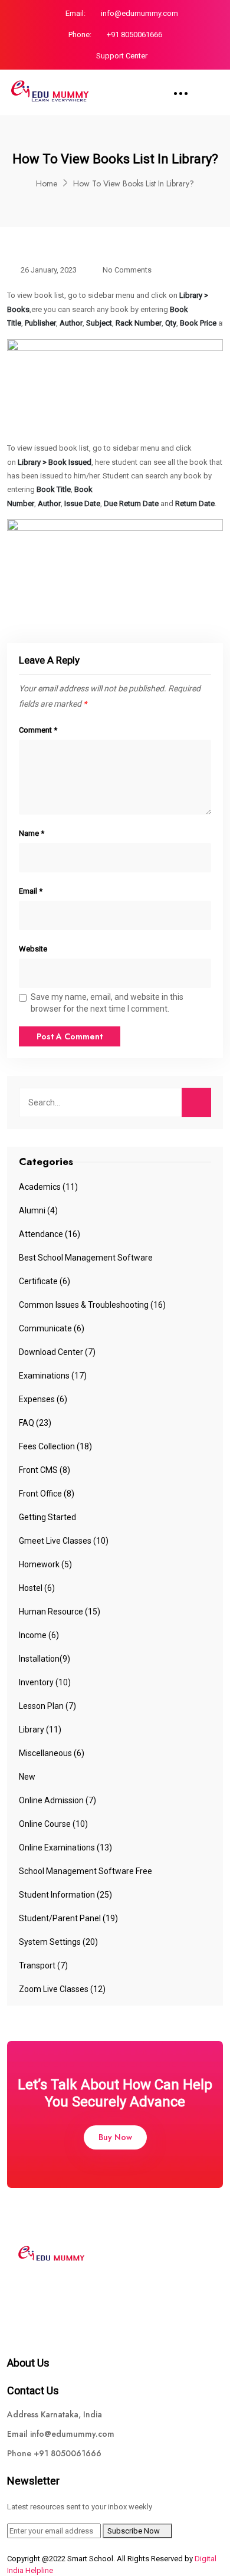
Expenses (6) (43, 1399)
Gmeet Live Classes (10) (64, 1541)
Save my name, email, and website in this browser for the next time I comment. (107, 1003)
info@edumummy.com (139, 13)
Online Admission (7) (57, 1800)
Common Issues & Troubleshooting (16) (92, 1305)
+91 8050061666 (134, 35)
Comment (38, 730)
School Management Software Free (86, 1871)
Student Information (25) (65, 1895)
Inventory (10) (45, 1682)
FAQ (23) (35, 1423)
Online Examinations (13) (65, 1847)
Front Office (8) (47, 1494)
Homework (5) (45, 1564)
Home (47, 183)
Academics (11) (48, 1187)
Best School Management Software (86, 1258)
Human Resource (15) (60, 1612)
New (27, 1777)
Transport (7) (43, 1965)
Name (32, 833)
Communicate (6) (52, 1328)
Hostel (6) (37, 1588)
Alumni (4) (38, 1210)
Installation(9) (45, 1659)
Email (31, 891)
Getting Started (47, 1517)
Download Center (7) (57, 1352)
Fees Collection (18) (55, 1446)
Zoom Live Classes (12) (62, 1989)
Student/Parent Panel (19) (68, 1918)
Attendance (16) (50, 1234)
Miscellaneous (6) (52, 1753)
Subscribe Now (134, 2531)
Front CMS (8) (45, 1470)
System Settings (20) (58, 1942)
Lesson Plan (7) (47, 1706)
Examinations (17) (53, 1376)
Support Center (122, 56)
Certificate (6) (45, 1281)
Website (33, 949)
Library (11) (40, 1730)
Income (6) (39, 1635)
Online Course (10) (53, 1824)
